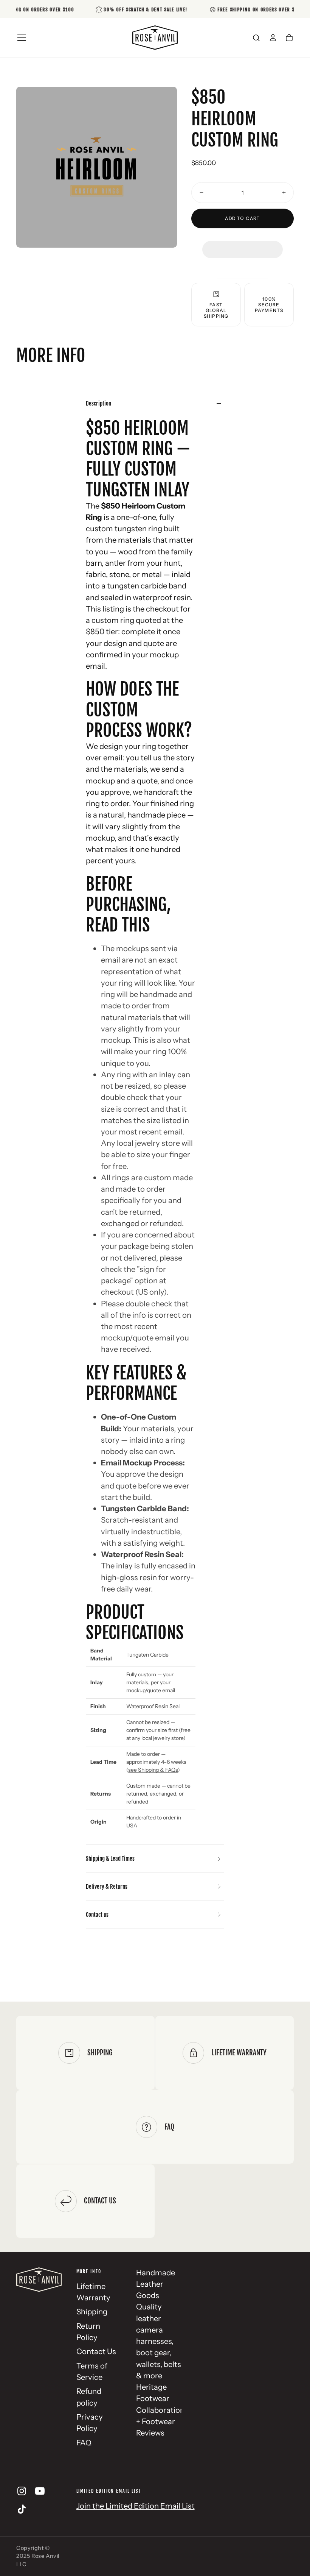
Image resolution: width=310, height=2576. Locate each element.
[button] (242, 242)
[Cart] (289, 38)
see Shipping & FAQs (153, 1770)
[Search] (256, 38)
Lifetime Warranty (93, 2292)
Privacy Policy (90, 2422)
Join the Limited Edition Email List (136, 2506)
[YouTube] (40, 2491)
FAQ (84, 2443)
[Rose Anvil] (39, 2280)
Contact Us (96, 2351)
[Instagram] (22, 2491)
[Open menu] (22, 37)
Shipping (92, 2312)
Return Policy (88, 2332)
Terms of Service (92, 2371)
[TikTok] (22, 2509)
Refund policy (89, 2397)
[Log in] (273, 38)
